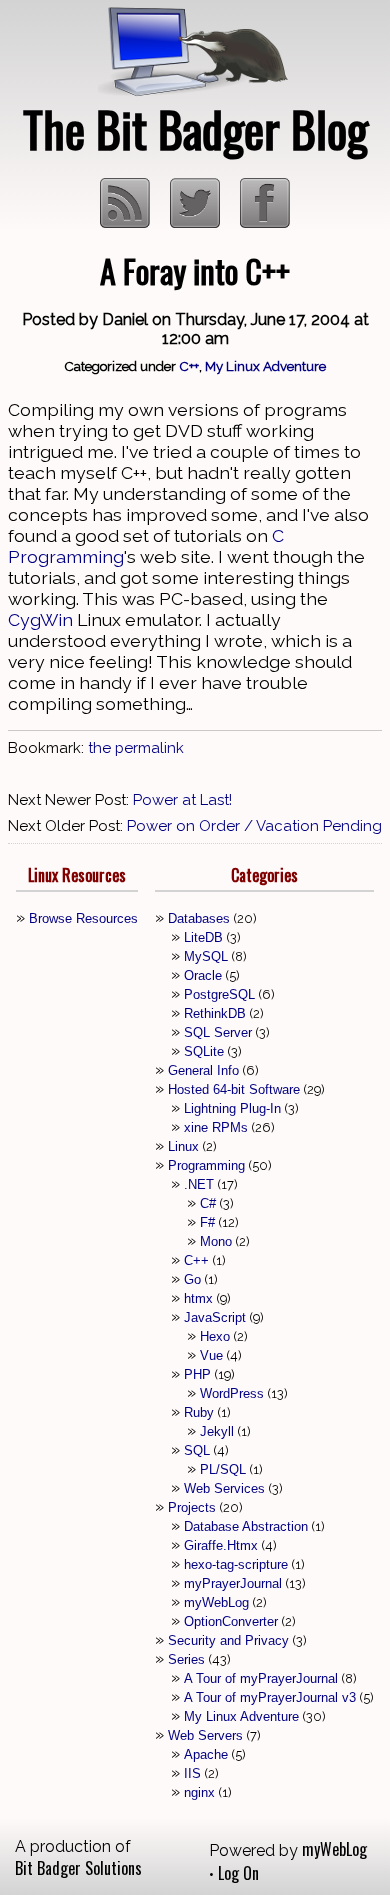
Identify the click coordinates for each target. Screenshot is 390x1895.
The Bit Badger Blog (195, 128)
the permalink (136, 748)
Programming (206, 1165)
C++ (189, 366)
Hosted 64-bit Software (234, 1089)
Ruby (199, 1412)
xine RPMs (216, 1127)
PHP (197, 1374)
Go (192, 1279)
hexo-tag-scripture (236, 1564)
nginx (199, 1792)
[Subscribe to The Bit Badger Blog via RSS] (127, 221)
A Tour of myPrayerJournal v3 (270, 1697)
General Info (203, 1070)
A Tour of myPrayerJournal (261, 1678)
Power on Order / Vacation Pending (254, 826)
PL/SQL (223, 1469)
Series (186, 1659)
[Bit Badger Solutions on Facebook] (265, 221)
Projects (192, 1507)
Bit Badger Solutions (78, 1868)
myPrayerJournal (233, 1583)
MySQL (206, 956)
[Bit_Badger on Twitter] (197, 221)
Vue (211, 1355)
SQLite (204, 1051)
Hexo (215, 1336)
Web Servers (205, 1735)
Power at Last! (182, 800)
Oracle (203, 975)
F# (207, 1222)
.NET (199, 1184)
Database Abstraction (246, 1526)
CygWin (40, 619)
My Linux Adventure (265, 366)
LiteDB (203, 937)
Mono (216, 1241)
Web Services (224, 1488)
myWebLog (216, 1602)
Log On (238, 1873)
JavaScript (215, 1317)
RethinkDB (215, 1013)
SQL (197, 1450)
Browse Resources (83, 918)
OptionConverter (231, 1621)
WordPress (232, 1393)
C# (208, 1203)
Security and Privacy (228, 1640)
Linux (183, 1146)
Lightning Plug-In (232, 1108)
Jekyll (217, 1431)
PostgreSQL (219, 994)
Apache (206, 1754)
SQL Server (218, 1032)
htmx (198, 1298)
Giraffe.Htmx (221, 1545)
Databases (199, 918)
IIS (192, 1773)
